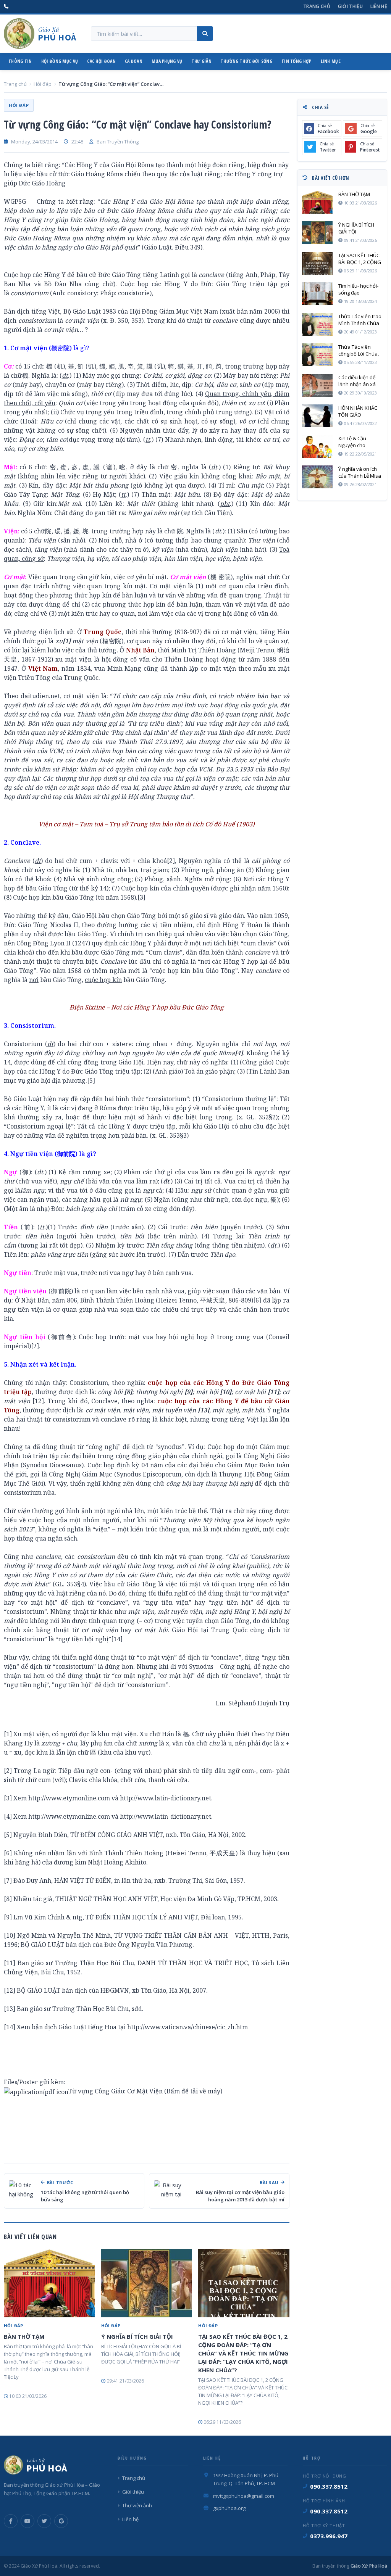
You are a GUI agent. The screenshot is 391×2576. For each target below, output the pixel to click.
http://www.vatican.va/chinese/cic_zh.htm (187, 2027)
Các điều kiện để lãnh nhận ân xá (357, 381)
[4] (8, 1816)
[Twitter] (44, 2521)
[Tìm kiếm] (205, 34)
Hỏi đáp (43, 84)
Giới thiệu (350, 6)
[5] (91, 1080)
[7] (35, 1346)
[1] (8, 1734)
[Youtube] (27, 2521)
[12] (38, 1401)
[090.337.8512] (6, 6)
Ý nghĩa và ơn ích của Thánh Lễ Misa (360, 472)
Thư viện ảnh (137, 2505)
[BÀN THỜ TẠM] (49, 2283)
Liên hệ (379, 6)
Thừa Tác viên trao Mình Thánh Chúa (360, 320)
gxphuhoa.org (229, 2508)
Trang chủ (317, 6)
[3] (141, 897)
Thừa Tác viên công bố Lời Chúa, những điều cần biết (359, 350)
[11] (10, 1963)
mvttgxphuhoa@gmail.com (244, 2496)
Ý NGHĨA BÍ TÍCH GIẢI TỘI (137, 2336)
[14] (117, 1639)
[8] (8, 1899)
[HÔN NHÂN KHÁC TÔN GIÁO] (317, 416)
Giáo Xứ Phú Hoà (368, 2566)
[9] (8, 1917)
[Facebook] (11, 2521)
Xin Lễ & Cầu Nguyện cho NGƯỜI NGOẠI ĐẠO (360, 442)
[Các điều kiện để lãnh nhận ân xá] (317, 385)
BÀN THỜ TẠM (24, 2336)
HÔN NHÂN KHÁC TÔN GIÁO (358, 411)
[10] (10, 1935)
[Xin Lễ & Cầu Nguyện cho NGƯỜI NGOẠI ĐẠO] (317, 446)
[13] (10, 2009)
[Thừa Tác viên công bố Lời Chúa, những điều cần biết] (317, 355)
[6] (257, 1300)
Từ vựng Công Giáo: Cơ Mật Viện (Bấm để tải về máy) (145, 2091)
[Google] (61, 2521)
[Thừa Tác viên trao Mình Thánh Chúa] (317, 324)
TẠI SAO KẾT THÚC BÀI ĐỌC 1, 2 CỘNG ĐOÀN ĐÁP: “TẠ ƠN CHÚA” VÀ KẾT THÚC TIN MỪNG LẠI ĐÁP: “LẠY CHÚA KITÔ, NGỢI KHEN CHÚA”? (243, 2353)
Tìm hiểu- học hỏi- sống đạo (358, 289)
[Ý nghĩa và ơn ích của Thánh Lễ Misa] (317, 477)
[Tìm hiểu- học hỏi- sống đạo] (317, 294)
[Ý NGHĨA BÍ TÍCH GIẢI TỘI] (147, 2283)
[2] (171, 861)
